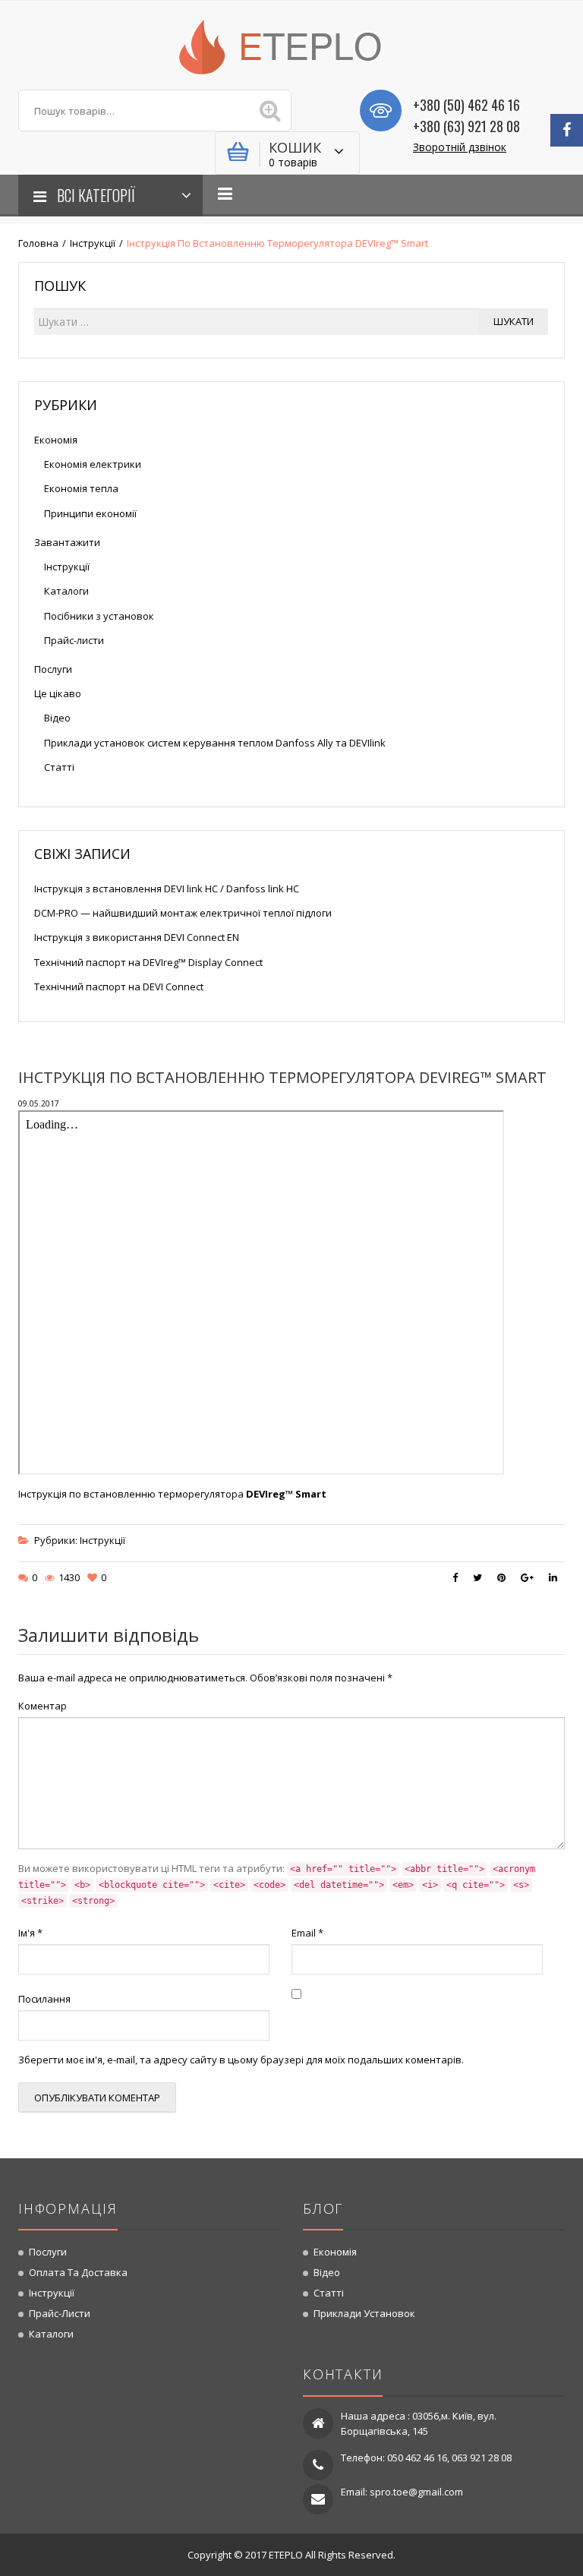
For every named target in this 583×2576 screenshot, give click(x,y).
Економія (56, 440)
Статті (59, 767)
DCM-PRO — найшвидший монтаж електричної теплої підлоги (183, 913)
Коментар (43, 1706)
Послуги (53, 669)
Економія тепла (81, 488)
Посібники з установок (99, 616)
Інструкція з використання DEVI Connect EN (137, 937)
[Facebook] (567, 130)
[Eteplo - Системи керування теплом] (291, 46)
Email (307, 1933)
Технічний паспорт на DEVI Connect (119, 987)
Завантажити (67, 542)
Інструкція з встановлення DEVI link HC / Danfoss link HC (167, 889)
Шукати (514, 321)
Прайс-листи (74, 640)
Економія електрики (93, 464)
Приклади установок (364, 2313)
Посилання (44, 1999)
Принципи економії (90, 513)
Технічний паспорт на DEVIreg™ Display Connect (148, 962)
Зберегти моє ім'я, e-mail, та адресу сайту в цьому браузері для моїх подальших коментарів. (241, 2060)
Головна (38, 243)
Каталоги (66, 591)
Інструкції (93, 243)
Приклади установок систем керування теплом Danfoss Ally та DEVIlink (215, 743)
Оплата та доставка (78, 2272)
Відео (57, 718)
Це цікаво (58, 693)
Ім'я (30, 1933)
